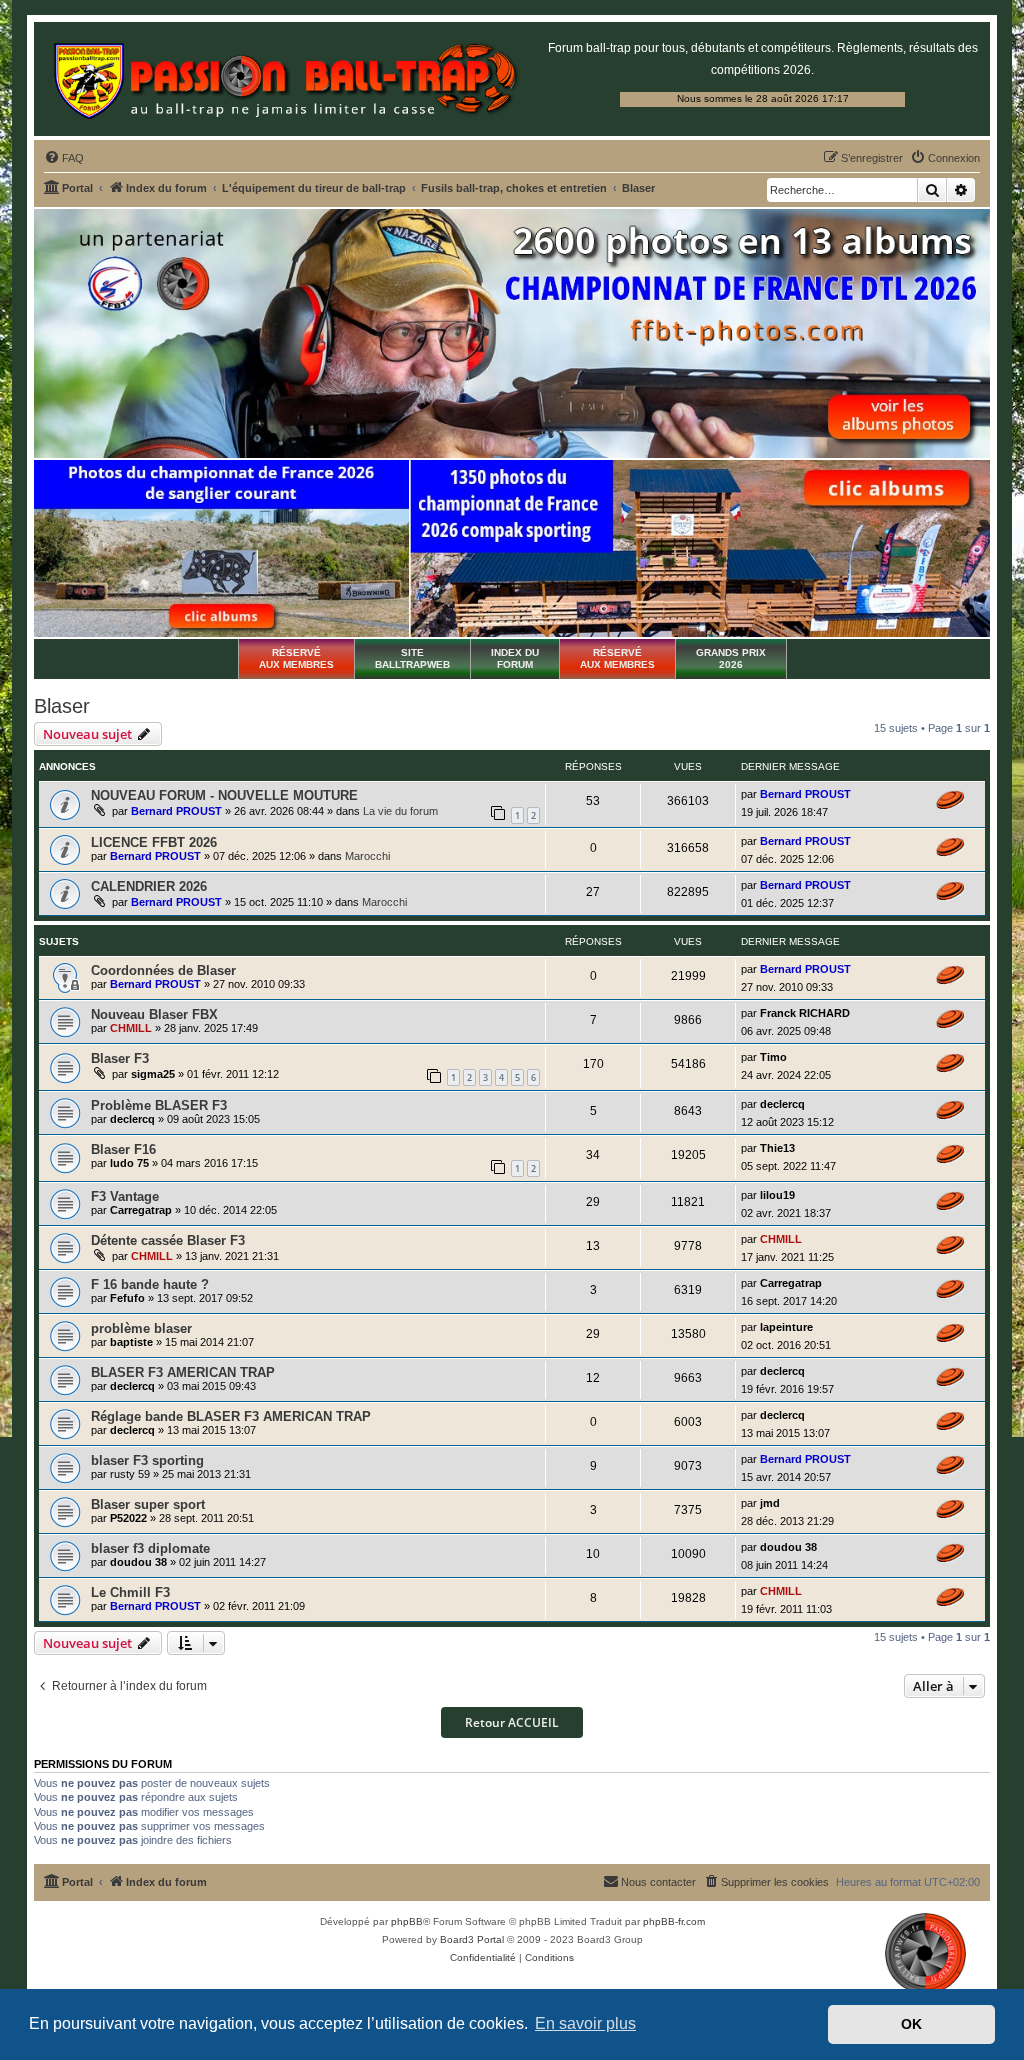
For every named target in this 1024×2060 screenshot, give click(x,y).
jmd (770, 1503)
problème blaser (141, 1328)
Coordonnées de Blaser (163, 970)
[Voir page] (221, 549)
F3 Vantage (125, 1196)
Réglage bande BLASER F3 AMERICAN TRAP (231, 1416)
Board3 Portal (472, 1939)
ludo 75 (129, 1163)
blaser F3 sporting (147, 1460)
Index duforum (515, 658)
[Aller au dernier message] (950, 800)
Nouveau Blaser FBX (154, 1014)
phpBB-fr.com (674, 1921)
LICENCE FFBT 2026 (154, 842)
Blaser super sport (148, 1504)
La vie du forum (400, 811)
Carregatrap (141, 1210)
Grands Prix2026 (731, 658)
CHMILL (131, 1028)
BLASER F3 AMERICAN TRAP (183, 1372)
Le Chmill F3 (130, 1592)
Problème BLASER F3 (159, 1105)
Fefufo (127, 1298)
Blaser (62, 706)
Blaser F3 (120, 1058)
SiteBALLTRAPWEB (412, 658)
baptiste (131, 1342)
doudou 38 (138, 1562)
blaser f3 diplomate (150, 1548)
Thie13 (777, 1148)
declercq (132, 1119)
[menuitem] (64, 158)
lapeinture (786, 1327)
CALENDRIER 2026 (149, 886)
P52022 (128, 1518)
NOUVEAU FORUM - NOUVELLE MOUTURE (224, 795)
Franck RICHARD (805, 1013)
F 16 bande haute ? (150, 1284)
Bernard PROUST (176, 811)
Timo (773, 1057)
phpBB (407, 1921)
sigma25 (153, 1074)
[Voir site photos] (512, 333)
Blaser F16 (123, 1149)
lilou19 (777, 1195)
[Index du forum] (285, 79)
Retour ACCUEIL (512, 1722)
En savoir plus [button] (585, 2023)
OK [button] (911, 2024)
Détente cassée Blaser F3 (168, 1240)
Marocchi (367, 856)
